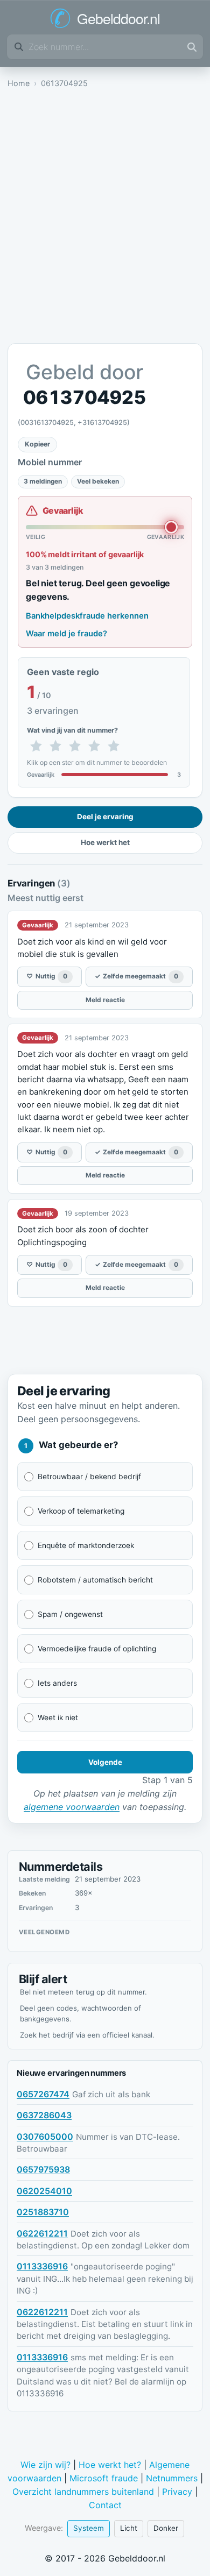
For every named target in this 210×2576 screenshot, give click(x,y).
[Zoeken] (192, 47)
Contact (105, 2505)
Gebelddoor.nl (119, 18)
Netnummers (172, 2478)
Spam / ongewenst (70, 1614)
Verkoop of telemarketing (81, 1511)
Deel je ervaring (105, 817)
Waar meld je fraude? (66, 634)
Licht (129, 2528)
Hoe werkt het (105, 842)
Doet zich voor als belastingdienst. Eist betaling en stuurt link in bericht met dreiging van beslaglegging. (105, 2324)
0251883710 (43, 2212)
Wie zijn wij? (45, 2465)
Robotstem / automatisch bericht (95, 1580)
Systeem (89, 2528)
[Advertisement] (105, 219)
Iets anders (57, 1683)
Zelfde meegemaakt (136, 976)
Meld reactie (105, 1000)
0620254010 (44, 2191)
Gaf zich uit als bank (111, 2094)
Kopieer (37, 444)
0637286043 (44, 2115)
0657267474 (43, 2094)
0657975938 (43, 2169)
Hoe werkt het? (110, 2465)
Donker (166, 2528)
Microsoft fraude (104, 2478)
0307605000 (45, 2137)
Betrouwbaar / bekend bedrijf (89, 1477)
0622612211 (42, 2233)
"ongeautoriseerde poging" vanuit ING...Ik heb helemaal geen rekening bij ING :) (105, 2279)
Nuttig (47, 976)
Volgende (105, 1762)
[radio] (36, 747)
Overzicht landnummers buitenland (83, 2492)
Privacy (177, 2492)
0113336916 (42, 2266)
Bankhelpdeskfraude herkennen (87, 616)
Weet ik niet (58, 1718)
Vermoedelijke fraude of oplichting (97, 1649)
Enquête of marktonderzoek (86, 1545)
